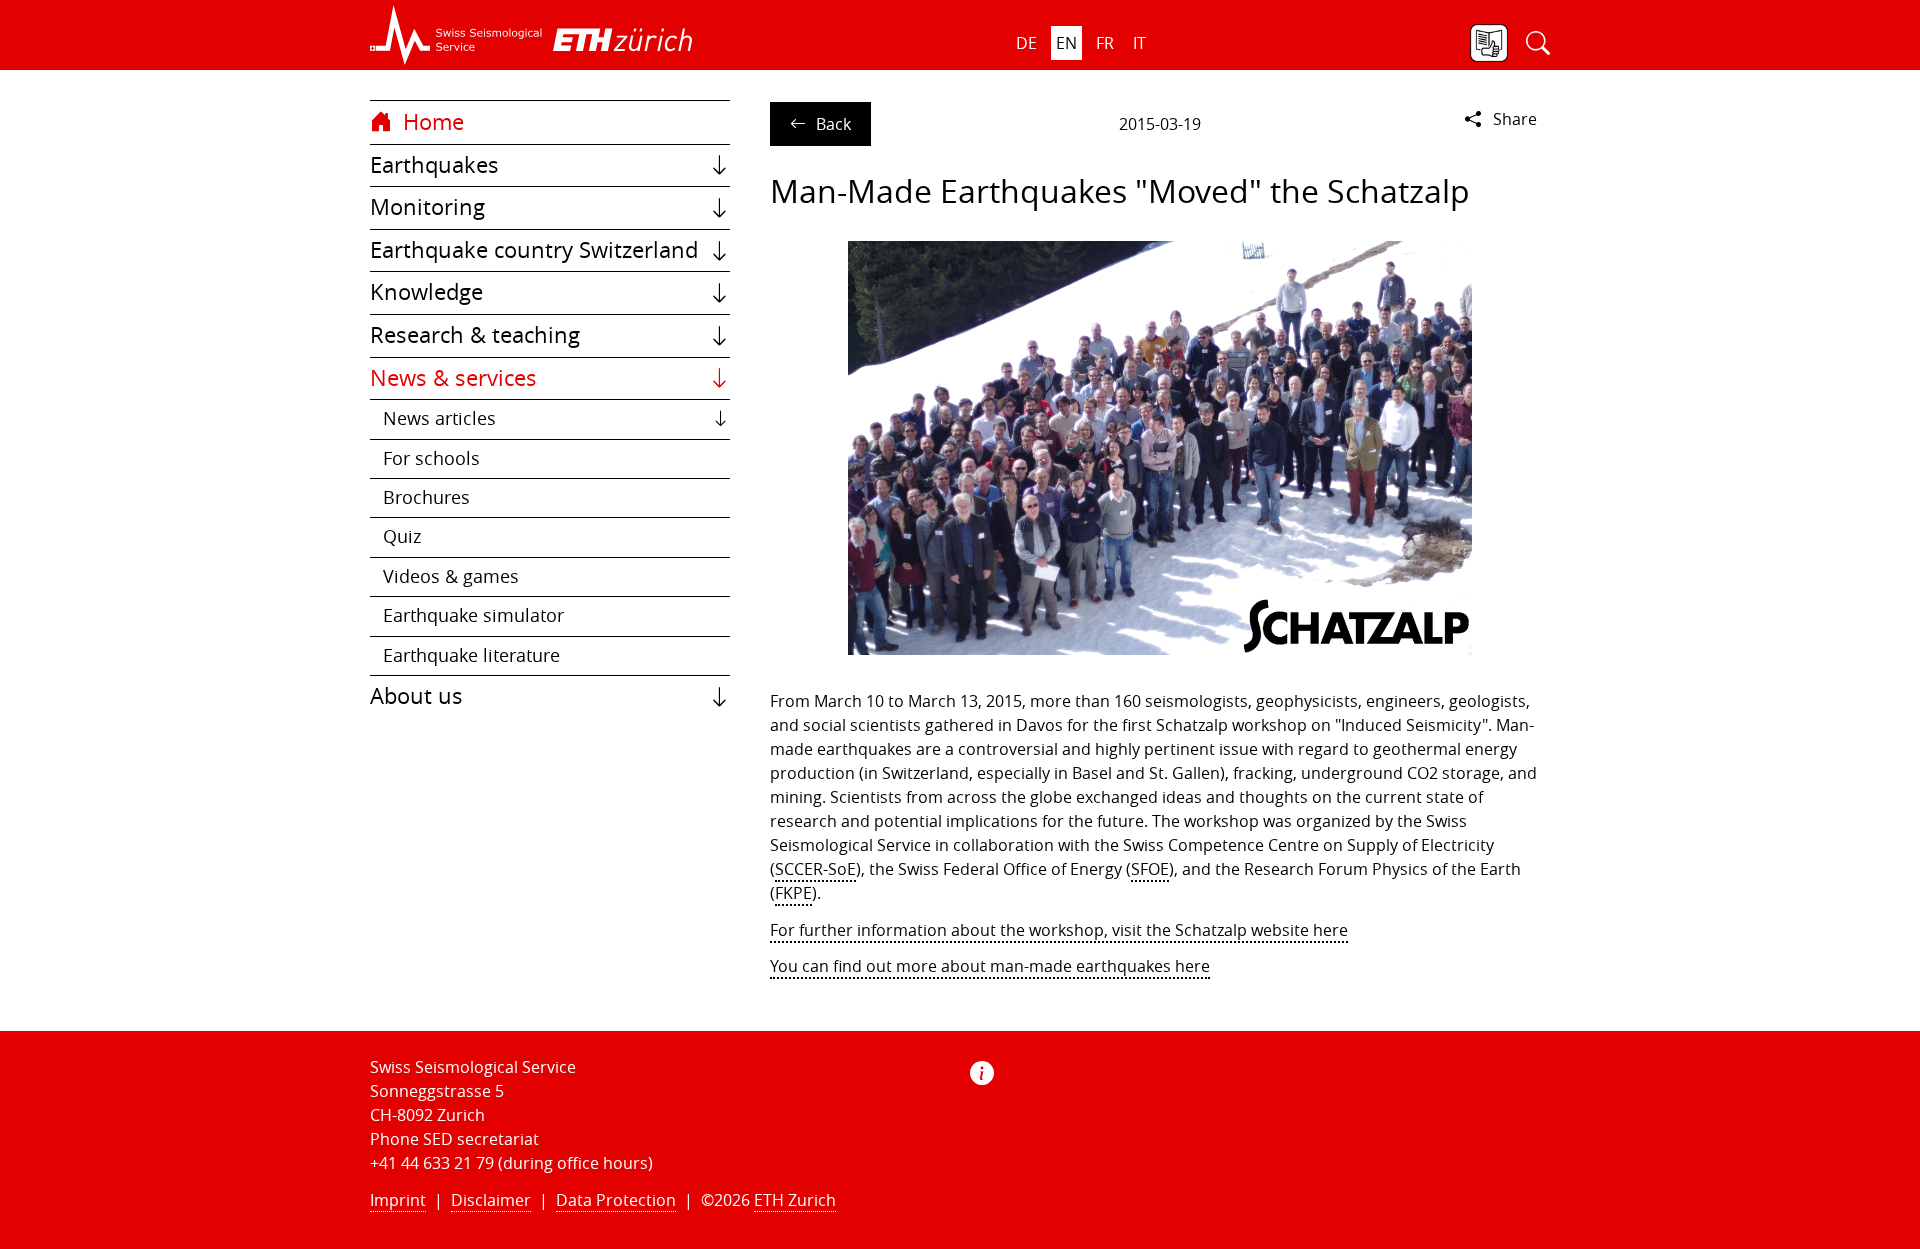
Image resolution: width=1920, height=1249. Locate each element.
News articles (439, 418)
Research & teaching (475, 335)
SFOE (1150, 869)
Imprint (398, 1200)
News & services (453, 378)
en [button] (1066, 43)
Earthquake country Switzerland (534, 250)
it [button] (1139, 43)
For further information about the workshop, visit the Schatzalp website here (1059, 930)
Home (430, 122)
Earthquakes (434, 165)
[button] (456, 35)
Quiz (402, 536)
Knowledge (426, 292)
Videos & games (451, 576)
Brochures (426, 497)
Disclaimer (491, 1200)
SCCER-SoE (815, 869)
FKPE (793, 893)
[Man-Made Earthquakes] (1160, 447)
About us (416, 696)
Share (1515, 119)
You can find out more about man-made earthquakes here (990, 966)
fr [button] (1105, 43)
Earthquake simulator (473, 615)
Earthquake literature (471, 655)
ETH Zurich (795, 1200)
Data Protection (616, 1200)
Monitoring (427, 207)
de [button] (1026, 43)
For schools (431, 458)
